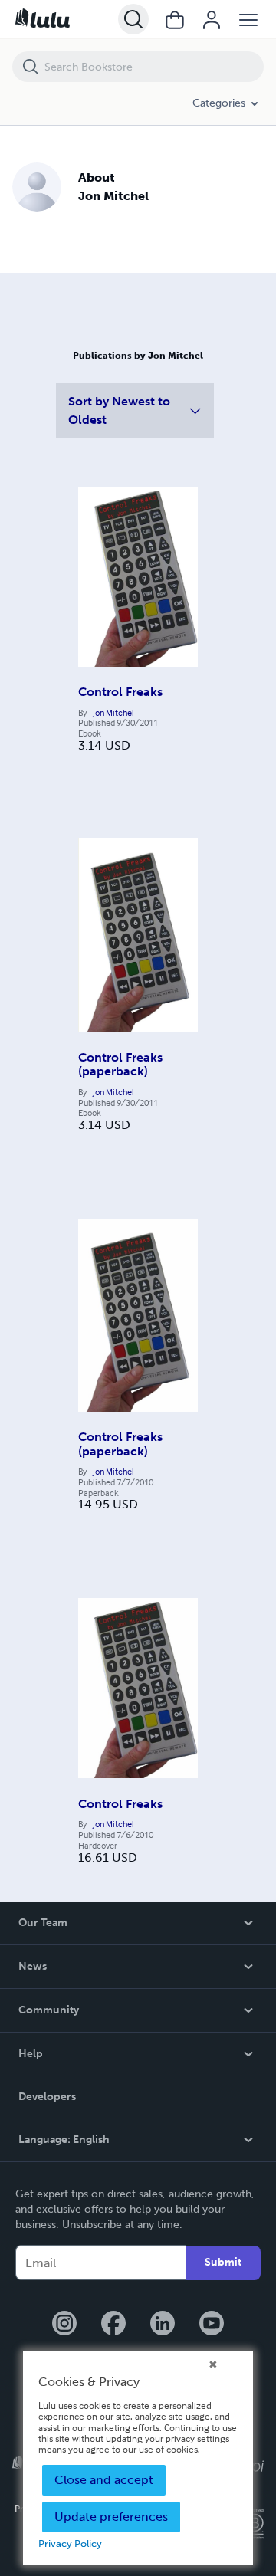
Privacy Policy (70, 2543)
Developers (47, 2097)
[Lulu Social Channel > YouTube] (212, 2325)
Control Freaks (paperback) (120, 1064)
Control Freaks (120, 692)
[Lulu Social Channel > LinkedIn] (163, 2325)
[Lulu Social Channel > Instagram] (64, 2325)
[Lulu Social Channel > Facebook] (113, 2325)
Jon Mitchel (113, 713)
